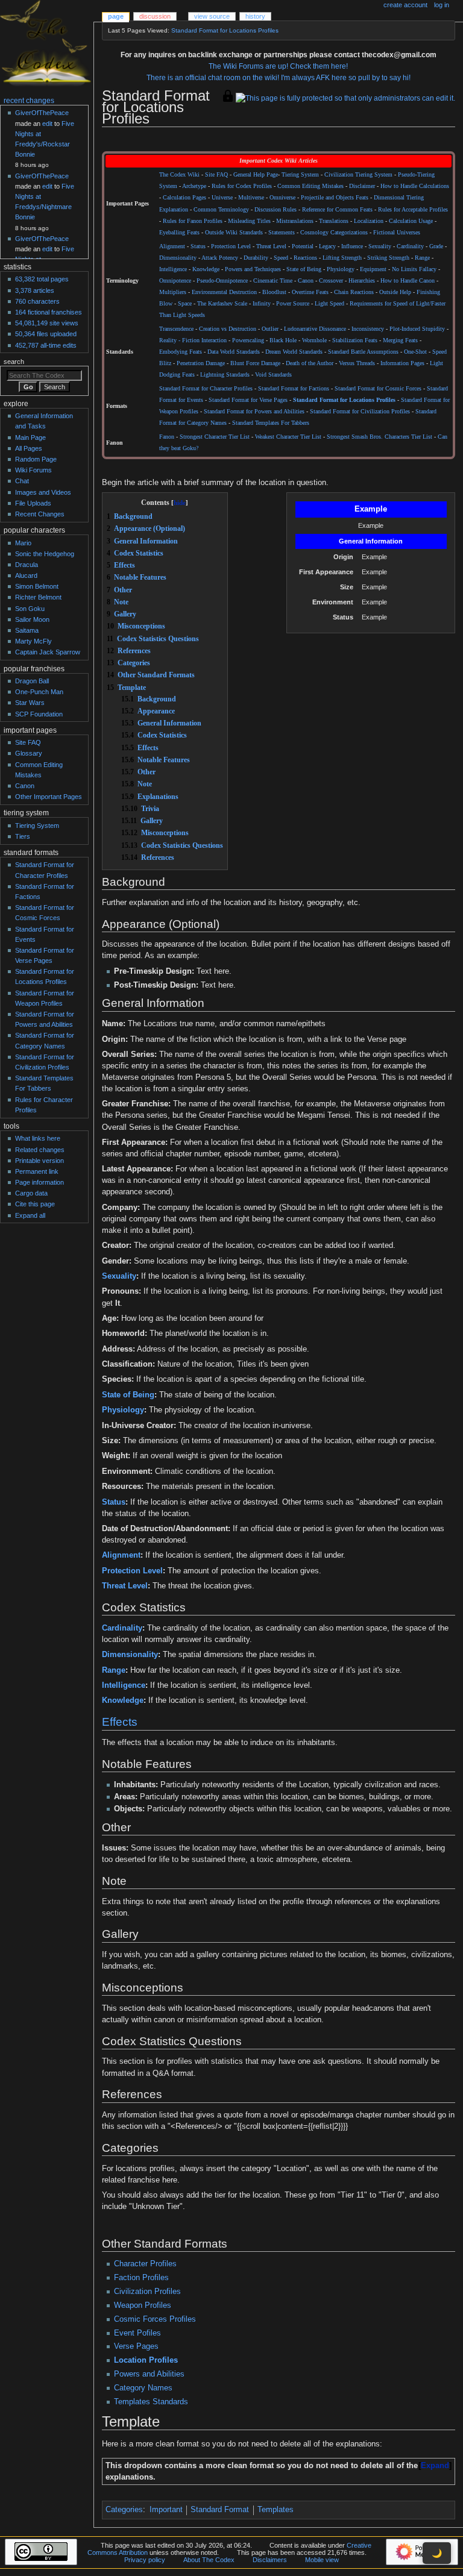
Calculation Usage (411, 221)
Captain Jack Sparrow (48, 652)
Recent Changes (40, 514)
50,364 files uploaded (46, 334)
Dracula (27, 565)
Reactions (305, 258)
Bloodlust (274, 292)
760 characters (37, 301)
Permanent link (37, 1171)
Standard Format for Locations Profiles (225, 30)
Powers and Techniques (253, 269)
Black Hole (283, 340)
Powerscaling (248, 340)
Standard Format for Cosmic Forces (378, 389)
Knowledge (206, 269)
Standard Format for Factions (294, 389)
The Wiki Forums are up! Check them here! (278, 66)
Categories (124, 2510)
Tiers (23, 836)
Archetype (194, 186)
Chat (22, 481)
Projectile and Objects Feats (335, 198)
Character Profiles (145, 2264)
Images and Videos (43, 492)
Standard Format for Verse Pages (248, 400)
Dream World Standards (294, 352)
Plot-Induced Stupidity (417, 329)
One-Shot (415, 352)
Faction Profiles (141, 2278)
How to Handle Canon (408, 281)
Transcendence (176, 329)
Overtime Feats (310, 292)
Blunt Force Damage (255, 363)
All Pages (29, 448)
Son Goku (30, 609)
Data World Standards (234, 352)
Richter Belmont (38, 597)
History (255, 16)
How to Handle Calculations (415, 186)
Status (198, 246)
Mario (23, 543)
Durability (256, 258)
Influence (352, 246)
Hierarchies (362, 281)
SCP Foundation (39, 714)
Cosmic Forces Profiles (155, 2319)
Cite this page (35, 1204)
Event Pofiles (137, 2333)
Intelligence (173, 269)
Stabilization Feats (355, 340)
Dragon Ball (32, 681)
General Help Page (256, 175)
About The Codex (209, 2560)
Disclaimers (270, 2560)
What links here (38, 1138)
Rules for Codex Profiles (242, 186)
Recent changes (29, 101)
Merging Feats (400, 340)
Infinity (262, 304)
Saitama (27, 630)
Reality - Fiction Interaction (193, 340)
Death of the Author (310, 363)
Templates (276, 2510)
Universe (222, 198)
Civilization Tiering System (358, 175)
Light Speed (329, 304)
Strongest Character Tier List (215, 437)
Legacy (327, 246)
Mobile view (322, 2560)
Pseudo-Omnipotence (222, 281)
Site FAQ (216, 175)
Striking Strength (388, 258)
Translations (334, 221)
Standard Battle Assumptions (363, 352)
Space (185, 304)
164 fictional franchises (49, 312)
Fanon (167, 437)
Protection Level (231, 246)
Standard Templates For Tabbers (271, 423)
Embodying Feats (181, 352)
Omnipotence (175, 281)
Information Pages (402, 363)
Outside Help (395, 292)
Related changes (40, 1150)
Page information (39, 1182)
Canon (306, 281)
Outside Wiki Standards (234, 233)
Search (14, 362)
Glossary (29, 753)
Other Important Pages (49, 797)
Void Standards (273, 375)
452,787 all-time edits (46, 345)
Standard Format (220, 2510)
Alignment (172, 246)
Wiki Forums (33, 470)
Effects (120, 1722)
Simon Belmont (37, 586)
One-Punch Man (39, 692)
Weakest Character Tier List (288, 437)
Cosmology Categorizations (334, 233)
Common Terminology (221, 210)
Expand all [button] (30, 1215)
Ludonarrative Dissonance (315, 329)
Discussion (155, 16)
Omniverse (282, 198)
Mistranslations (295, 221)
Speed (281, 258)
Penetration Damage (201, 363)
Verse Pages (136, 2346)
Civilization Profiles (147, 2292)
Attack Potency (220, 258)
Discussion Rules (276, 210)
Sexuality (380, 246)
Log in (442, 5)
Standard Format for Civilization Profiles (360, 412)
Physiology (341, 269)
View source (212, 16)
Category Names (143, 2388)
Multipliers (173, 292)
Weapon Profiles (143, 2305)
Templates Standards (151, 2402)
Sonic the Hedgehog (45, 554)
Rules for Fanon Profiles (193, 221)
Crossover (331, 281)
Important (166, 2510)
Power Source (293, 304)
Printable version (39, 1161)
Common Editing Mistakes (310, 186)
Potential (303, 246)
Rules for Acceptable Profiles (413, 210)
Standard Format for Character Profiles (206, 389)
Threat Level (271, 246)
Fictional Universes (397, 233)
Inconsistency (368, 329)
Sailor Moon (32, 619)
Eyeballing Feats (179, 233)
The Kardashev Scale (222, 304)
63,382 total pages (42, 279)
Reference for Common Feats (337, 210)
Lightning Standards (225, 375)
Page (116, 16)
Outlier (270, 329)
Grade (436, 246)
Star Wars (30, 703)
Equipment (373, 269)
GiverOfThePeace (42, 113)
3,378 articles (35, 290)
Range (422, 258)
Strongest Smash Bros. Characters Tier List (380, 437)
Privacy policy (145, 2560)
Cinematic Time (273, 281)
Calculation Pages (184, 198)
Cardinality (410, 246)
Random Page (36, 459)
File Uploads (33, 503)
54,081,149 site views (47, 323)
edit (47, 124)
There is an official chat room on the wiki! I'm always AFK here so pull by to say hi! (279, 78)
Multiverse (251, 198)
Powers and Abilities (149, 2374)
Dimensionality (178, 258)
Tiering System (300, 175)
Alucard (26, 575)
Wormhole (314, 340)
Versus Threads (357, 363)
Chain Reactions (354, 292)
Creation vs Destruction (228, 329)
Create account (405, 5)
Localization (369, 221)
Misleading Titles (249, 221)
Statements (282, 233)
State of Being (304, 269)
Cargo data (31, 1193)
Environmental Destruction (224, 292)
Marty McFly (33, 641)
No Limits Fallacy (414, 269)
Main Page (30, 437)
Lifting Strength (342, 258)
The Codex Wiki (179, 175)
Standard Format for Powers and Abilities (254, 412)
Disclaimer (362, 186)
